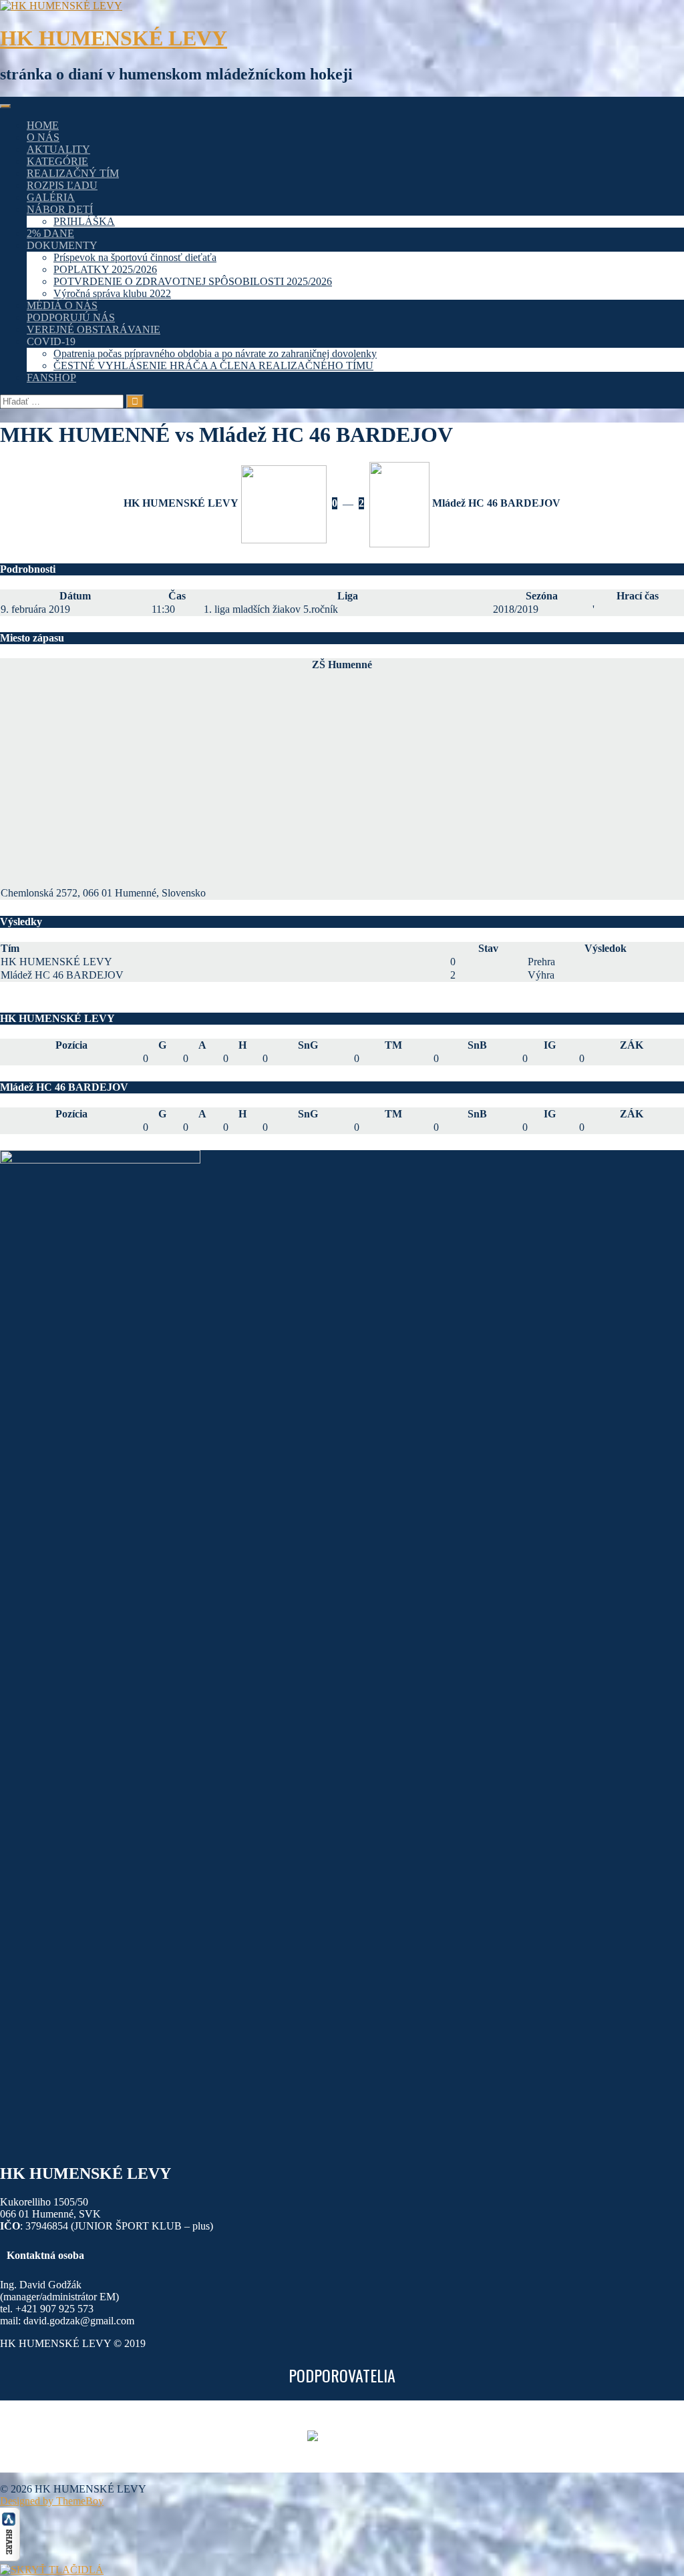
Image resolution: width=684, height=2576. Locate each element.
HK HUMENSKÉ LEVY (114, 38)
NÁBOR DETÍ (60, 209)
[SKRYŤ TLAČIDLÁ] (52, 2570)
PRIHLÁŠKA (84, 221)
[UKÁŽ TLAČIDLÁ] (10, 2558)
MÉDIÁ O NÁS (62, 305)
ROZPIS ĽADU (62, 185)
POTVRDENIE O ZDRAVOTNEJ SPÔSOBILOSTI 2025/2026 (193, 281)
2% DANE (50, 233)
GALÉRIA (51, 197)
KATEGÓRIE (57, 161)
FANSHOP (51, 377)
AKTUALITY (58, 149)
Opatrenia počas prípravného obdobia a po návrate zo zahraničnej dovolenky (215, 353)
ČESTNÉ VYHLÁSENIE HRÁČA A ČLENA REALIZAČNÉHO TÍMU (213, 365)
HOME (43, 125)
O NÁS (43, 137)
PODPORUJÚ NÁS (71, 317)
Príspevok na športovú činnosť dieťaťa (135, 257)
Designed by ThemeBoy (52, 2501)
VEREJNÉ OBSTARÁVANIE (94, 329)
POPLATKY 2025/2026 (105, 269)
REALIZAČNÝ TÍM (73, 173)
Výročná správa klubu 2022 (112, 293)
